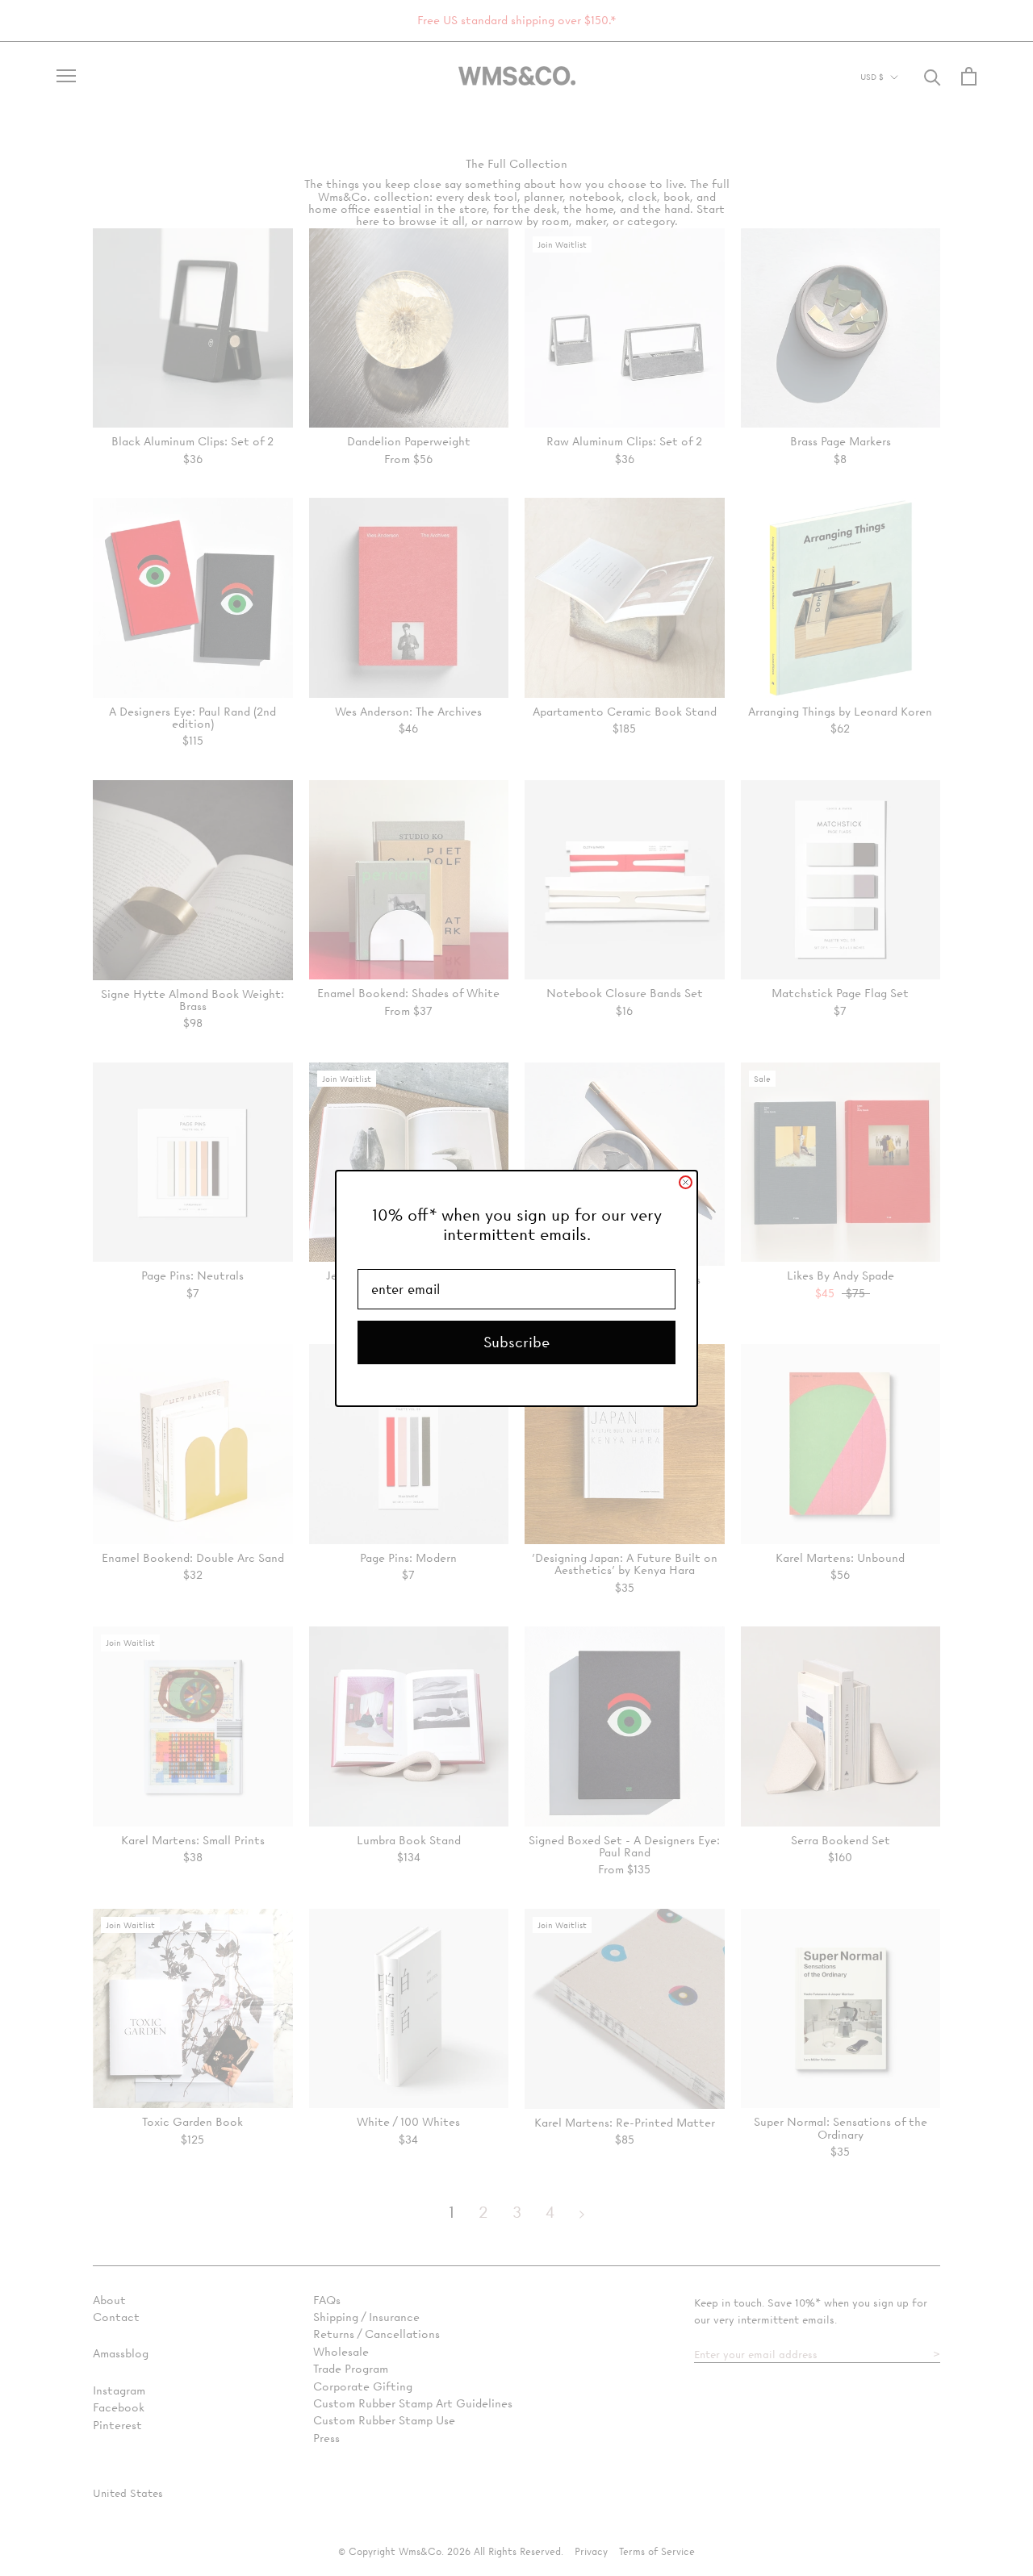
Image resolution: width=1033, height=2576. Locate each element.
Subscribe (516, 1342)
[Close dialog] (686, 1182)
